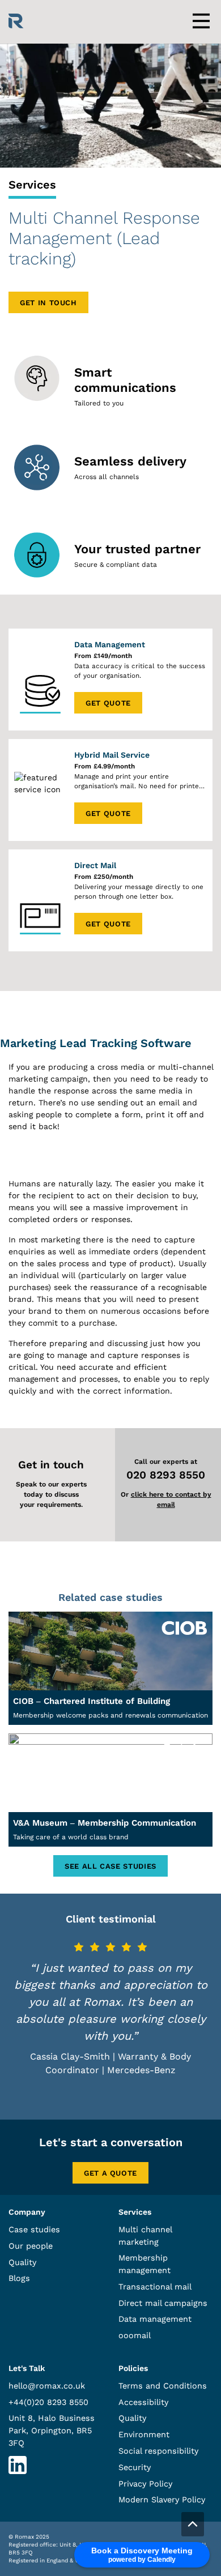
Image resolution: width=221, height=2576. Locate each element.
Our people (31, 2246)
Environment (144, 2434)
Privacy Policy (145, 2484)
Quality (22, 2262)
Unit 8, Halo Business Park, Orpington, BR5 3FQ (52, 2430)
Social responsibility (158, 2451)
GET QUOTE (108, 703)
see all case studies (110, 1866)
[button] (193, 2524)
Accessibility (143, 2402)
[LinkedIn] (18, 2471)
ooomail (135, 2335)
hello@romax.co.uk (47, 2386)
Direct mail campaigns (163, 2303)
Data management (155, 2319)
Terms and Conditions (163, 2386)
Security (135, 2467)
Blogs (19, 2278)
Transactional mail (155, 2287)
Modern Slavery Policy (162, 2500)
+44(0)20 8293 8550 (48, 2402)
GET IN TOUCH (48, 303)
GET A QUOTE (110, 2173)
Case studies (34, 2229)
